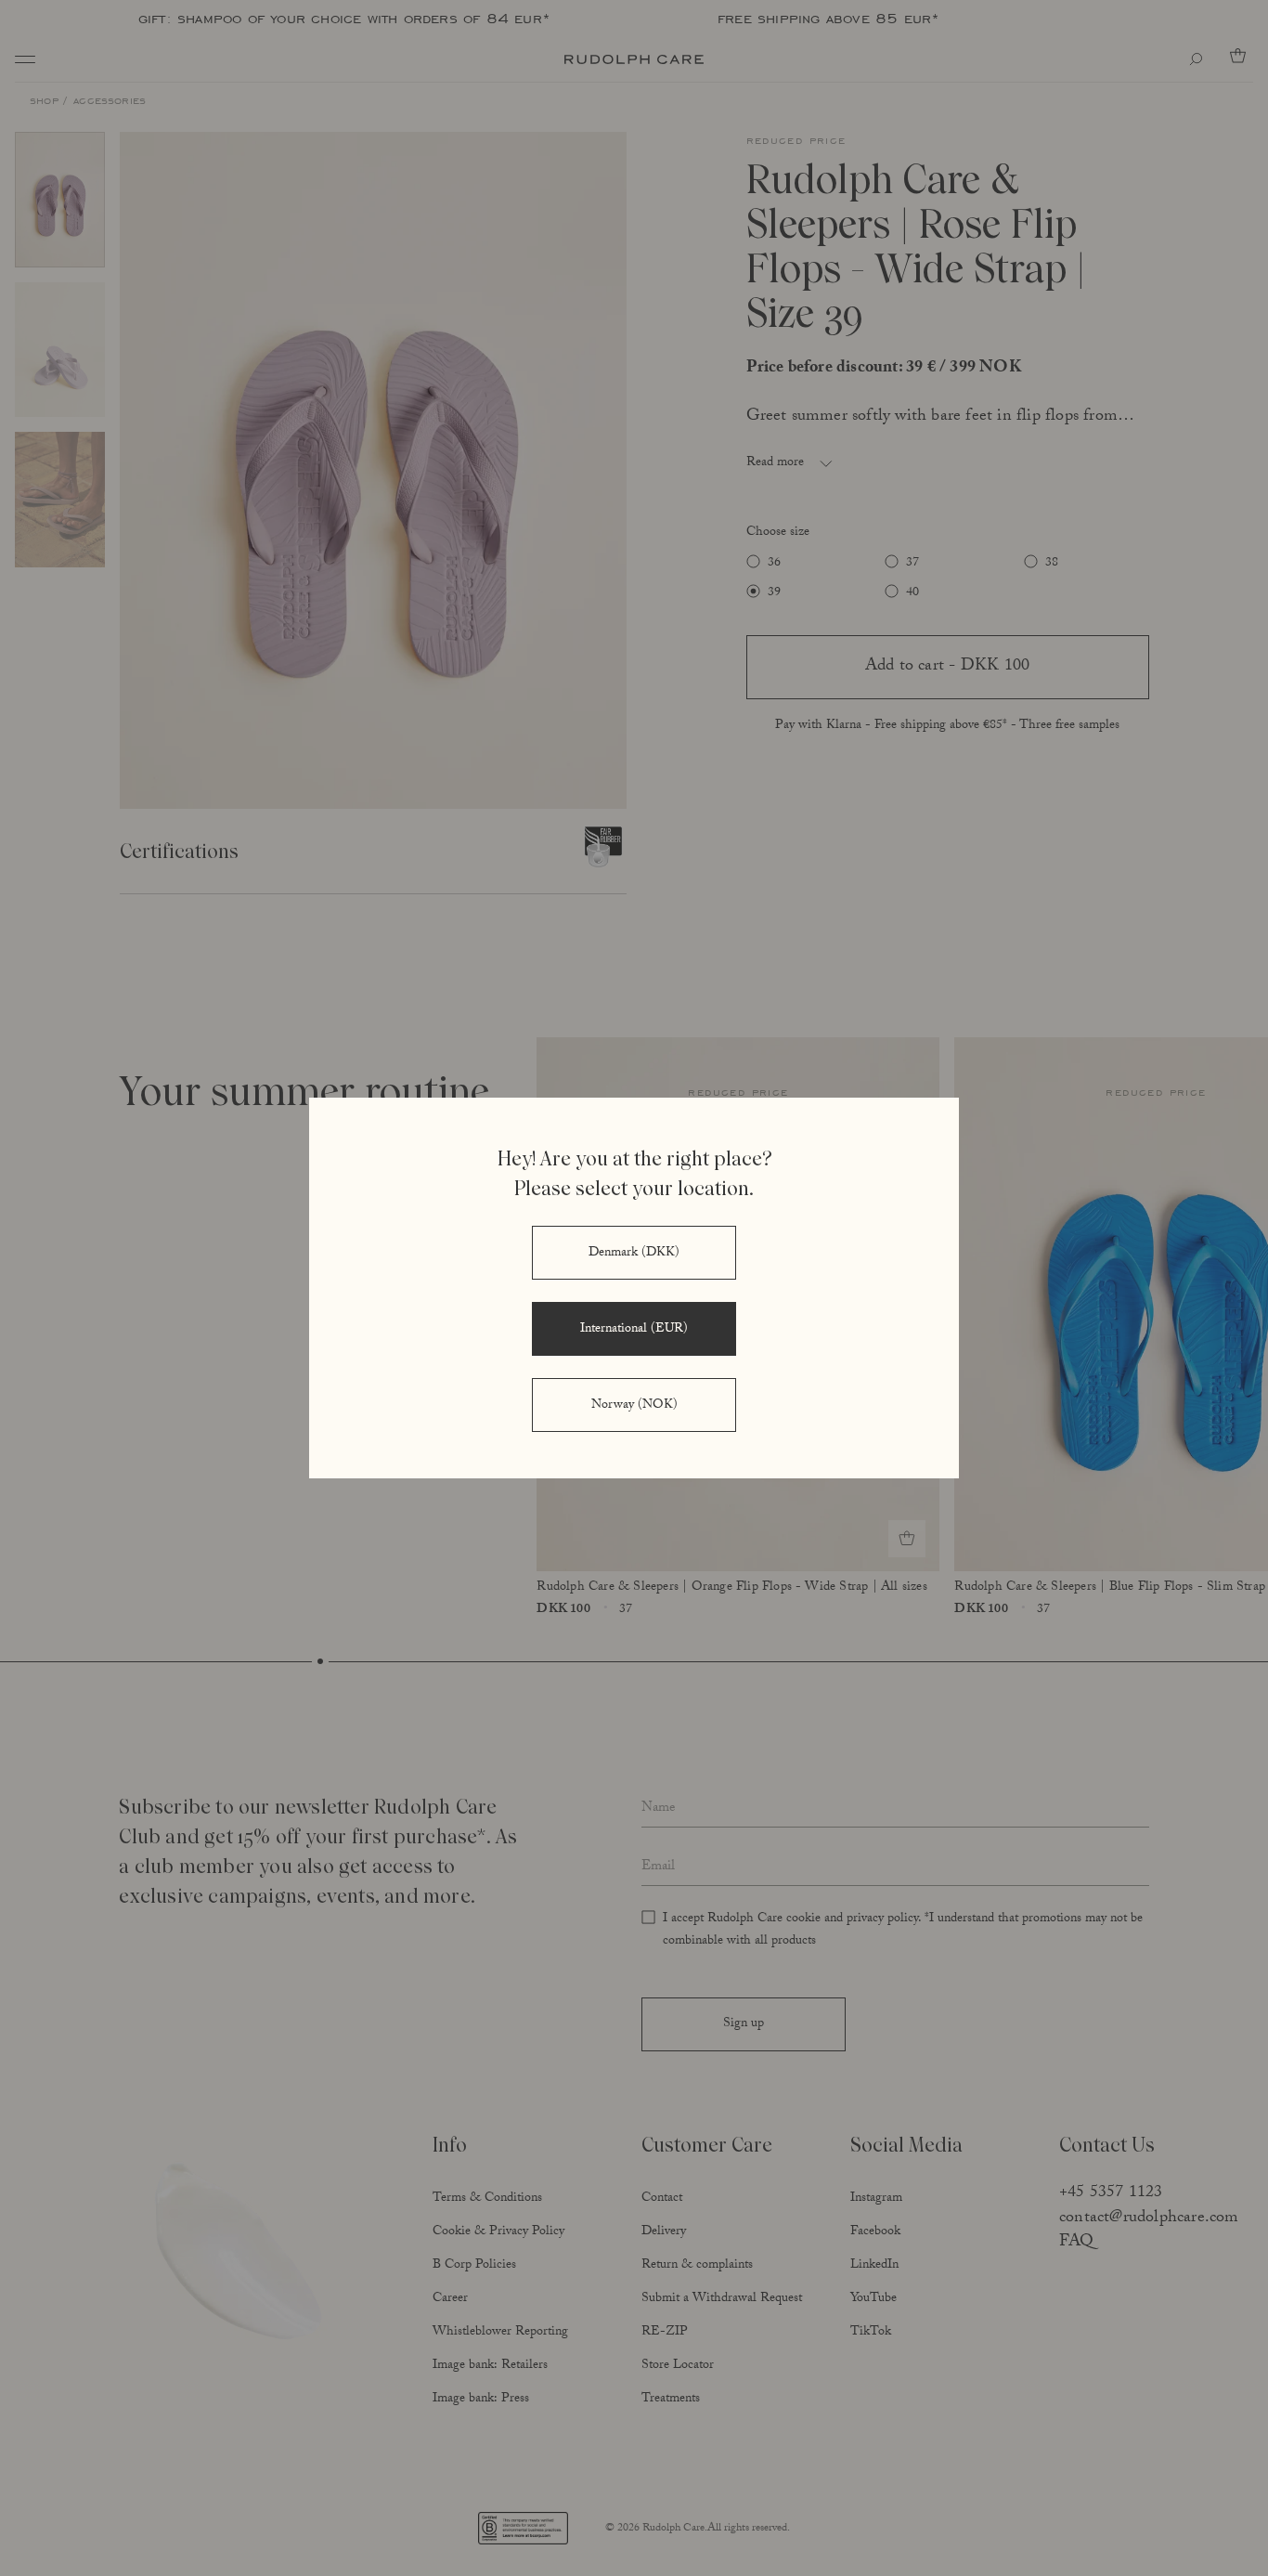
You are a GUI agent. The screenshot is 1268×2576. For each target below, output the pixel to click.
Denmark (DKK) (634, 1254)
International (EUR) (634, 1330)
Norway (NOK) (634, 1406)
